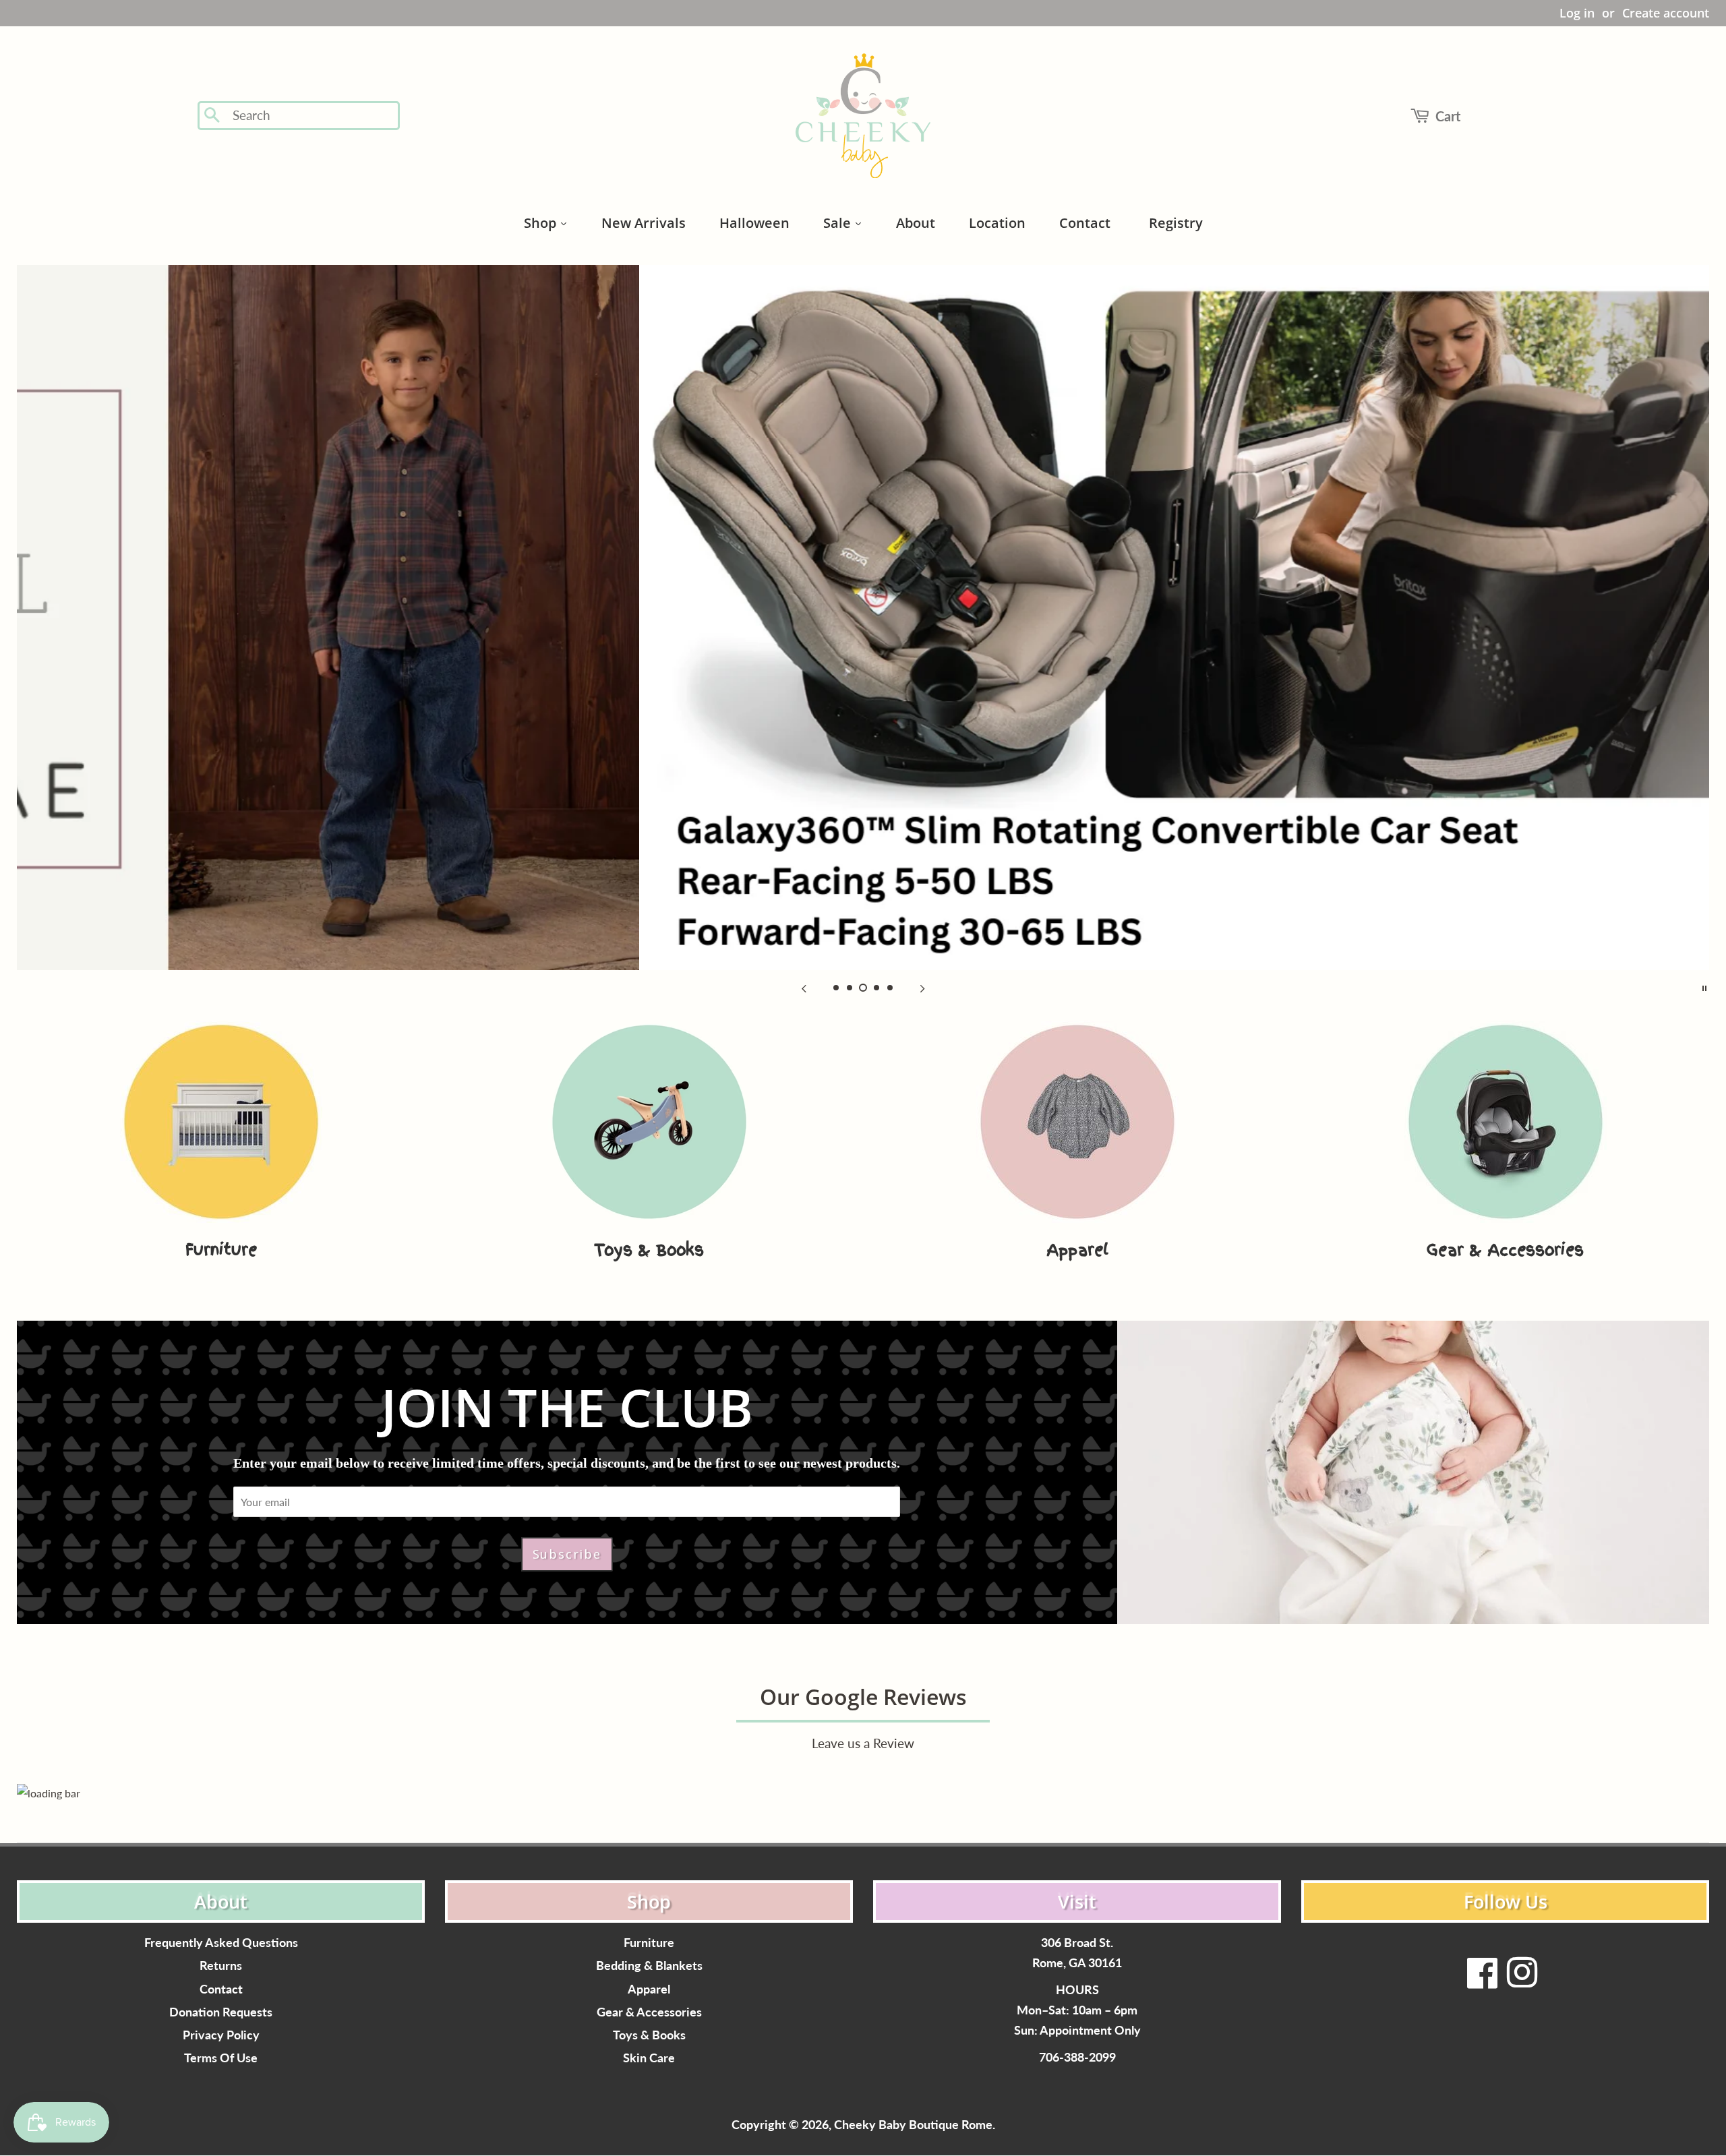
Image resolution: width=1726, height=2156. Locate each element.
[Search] (213, 116)
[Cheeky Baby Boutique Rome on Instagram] (1522, 1981)
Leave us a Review (863, 1743)
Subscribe (567, 1554)
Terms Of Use (221, 2058)
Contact (221, 1989)
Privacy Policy (221, 2035)
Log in (1577, 13)
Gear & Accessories (649, 2012)
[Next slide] (922, 987)
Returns (221, 1966)
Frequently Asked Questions (221, 1943)
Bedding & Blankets (649, 1966)
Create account (1666, 13)
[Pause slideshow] (1704, 987)
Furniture (649, 1943)
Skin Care (649, 2058)
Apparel (649, 1989)
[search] (312, 116)
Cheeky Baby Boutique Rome (913, 2125)
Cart (1448, 116)
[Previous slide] (804, 987)
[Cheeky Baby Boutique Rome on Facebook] (1483, 1981)
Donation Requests (221, 2012)
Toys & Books (649, 2035)
